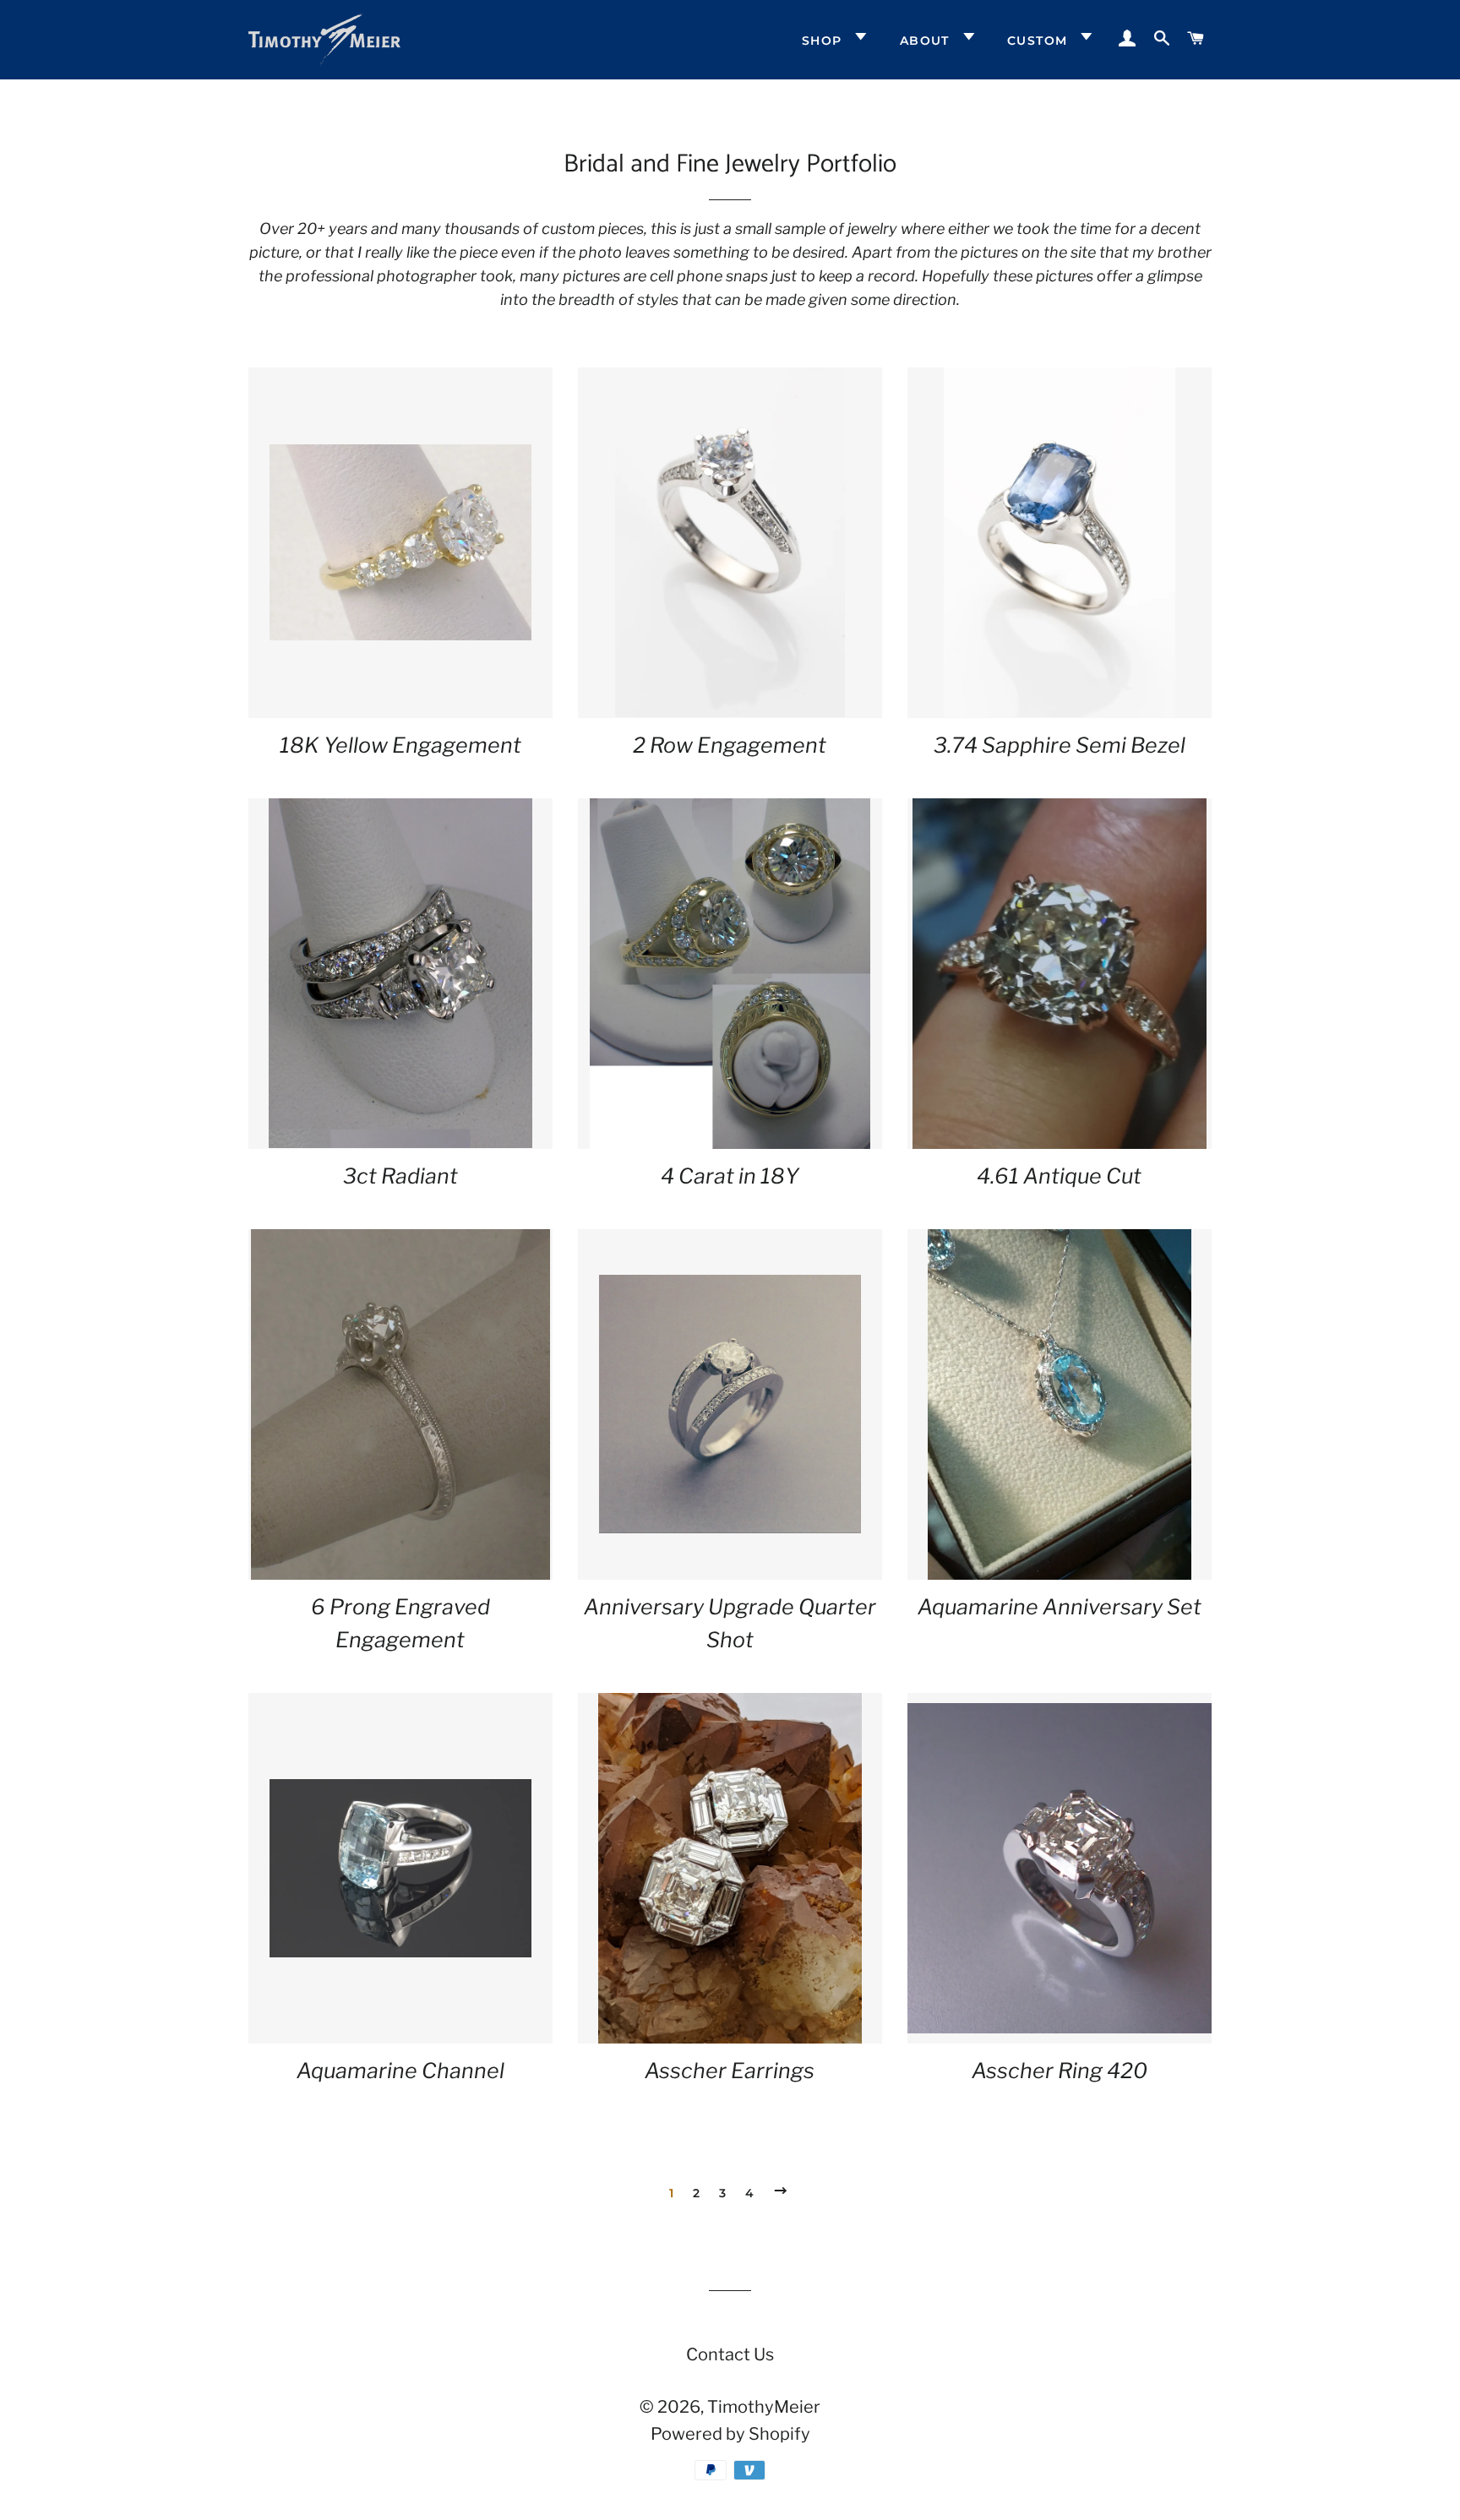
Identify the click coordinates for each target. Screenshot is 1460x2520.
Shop (824, 41)
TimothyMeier (764, 2407)
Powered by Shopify (730, 2434)
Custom (1040, 41)
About (927, 41)
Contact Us (730, 2354)
